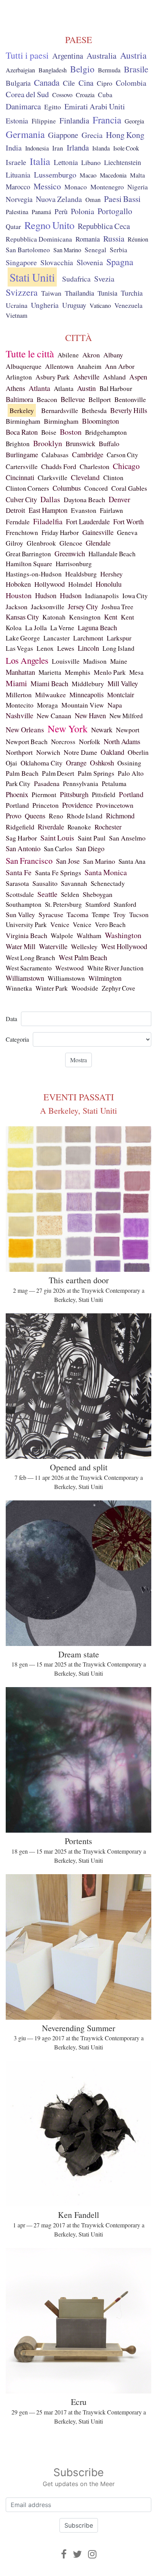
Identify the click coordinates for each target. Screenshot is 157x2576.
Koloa (14, 628)
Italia (40, 161)
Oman (93, 200)
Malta (137, 175)
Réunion (138, 239)
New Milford (126, 716)
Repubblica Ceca (104, 226)
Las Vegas (19, 648)
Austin (87, 388)
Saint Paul (92, 838)
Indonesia (37, 148)
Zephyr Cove (119, 988)
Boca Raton (22, 432)
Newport (128, 730)
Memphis (78, 672)
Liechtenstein (123, 162)
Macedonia (113, 175)
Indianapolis (102, 596)
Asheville (86, 377)
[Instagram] (92, 2554)
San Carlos (58, 849)
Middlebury (88, 684)
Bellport (100, 399)
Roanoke (79, 827)
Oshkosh (102, 763)
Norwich (48, 752)
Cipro (105, 83)
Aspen (138, 377)
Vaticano (100, 306)
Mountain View (83, 705)
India (14, 148)
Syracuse (51, 914)
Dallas (50, 499)
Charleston (95, 466)
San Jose (68, 861)
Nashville (19, 715)
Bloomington (100, 421)
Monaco (76, 187)
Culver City (21, 499)
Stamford (98, 904)
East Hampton (48, 510)
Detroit (15, 510)
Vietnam (17, 315)
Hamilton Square (29, 564)
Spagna (120, 262)
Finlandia (74, 120)
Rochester (108, 827)
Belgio (82, 69)
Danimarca (23, 106)
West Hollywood (124, 946)
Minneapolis (87, 695)
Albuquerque (24, 366)
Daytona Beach (84, 500)
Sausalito (45, 883)
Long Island (119, 648)
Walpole (62, 936)
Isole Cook (126, 148)
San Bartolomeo (28, 250)
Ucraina (17, 305)
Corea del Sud (27, 94)
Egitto (53, 107)
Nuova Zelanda (59, 199)
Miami (16, 683)
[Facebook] (64, 2554)
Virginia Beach (26, 935)
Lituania (18, 175)
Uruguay (74, 305)
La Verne (62, 628)
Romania (88, 239)
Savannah (74, 883)
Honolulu (109, 584)
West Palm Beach (83, 957)
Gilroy (14, 543)
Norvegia (19, 199)
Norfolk (90, 741)
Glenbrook (41, 543)
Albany (113, 355)
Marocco (18, 187)
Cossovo (62, 95)
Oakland (112, 752)
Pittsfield (104, 795)
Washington (123, 935)
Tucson (139, 915)
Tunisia (107, 293)
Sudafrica (76, 279)
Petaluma (114, 784)
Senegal (95, 250)
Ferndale (18, 522)
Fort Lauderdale (88, 522)
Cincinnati (20, 477)
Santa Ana (132, 861)
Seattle (47, 894)
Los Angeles (27, 660)
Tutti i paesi (27, 55)
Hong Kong (125, 135)
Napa (115, 705)
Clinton (113, 478)
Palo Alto (131, 773)
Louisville (66, 661)
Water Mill (21, 946)
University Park (26, 925)
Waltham (89, 935)
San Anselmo (127, 838)
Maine (119, 661)
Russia (114, 239)
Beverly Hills (129, 410)
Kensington (85, 617)
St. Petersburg (63, 904)
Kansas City (22, 617)
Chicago (126, 466)
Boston (71, 432)
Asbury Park (53, 377)
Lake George (23, 638)
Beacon (47, 399)
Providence (77, 805)
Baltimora (19, 399)
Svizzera (22, 292)
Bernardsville (60, 410)
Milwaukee (50, 695)
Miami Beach (49, 683)
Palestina (17, 212)
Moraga (47, 705)
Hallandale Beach (112, 554)
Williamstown (25, 978)
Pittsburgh (74, 794)
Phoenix (17, 794)
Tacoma (78, 914)
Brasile (136, 69)
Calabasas (55, 455)
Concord (96, 488)
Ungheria (45, 305)
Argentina (68, 56)
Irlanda (78, 147)
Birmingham (23, 421)
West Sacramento (29, 968)
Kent (111, 617)
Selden (70, 894)
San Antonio (23, 848)
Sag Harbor (21, 838)
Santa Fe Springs (58, 873)
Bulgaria (18, 83)
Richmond (120, 816)
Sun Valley (20, 914)
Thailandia (79, 293)
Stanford (125, 904)
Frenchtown (22, 532)
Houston (19, 595)
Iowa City (135, 596)
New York (68, 728)
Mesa (136, 672)
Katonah (54, 617)
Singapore (21, 262)
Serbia (119, 250)
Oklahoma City (42, 763)
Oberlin (138, 752)
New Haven (90, 715)
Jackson (17, 607)
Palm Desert (58, 773)
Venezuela (128, 305)
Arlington (19, 377)
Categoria (17, 1039)
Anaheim (89, 366)
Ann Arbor (120, 366)
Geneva (127, 532)
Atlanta (39, 388)
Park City (18, 784)
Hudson (46, 595)
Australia (102, 55)
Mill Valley (123, 684)
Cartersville (22, 467)
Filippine (44, 121)
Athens (15, 388)
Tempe (101, 915)
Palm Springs (96, 773)
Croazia (85, 95)
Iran (58, 148)
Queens (35, 816)
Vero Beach (110, 925)
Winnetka (19, 988)
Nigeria (138, 187)
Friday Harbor (60, 532)
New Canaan (54, 716)
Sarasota (17, 883)
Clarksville (53, 478)
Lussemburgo (55, 175)
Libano (91, 162)
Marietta (50, 672)
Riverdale (51, 827)
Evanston (84, 510)
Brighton (18, 444)
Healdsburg (81, 574)
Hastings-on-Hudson (34, 574)
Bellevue (73, 399)
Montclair (121, 695)
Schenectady (108, 883)
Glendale (98, 543)
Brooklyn (48, 443)
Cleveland (85, 477)
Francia (107, 120)
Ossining (129, 763)
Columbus (67, 488)
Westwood (70, 968)
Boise (49, 432)
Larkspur (119, 638)
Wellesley (84, 946)
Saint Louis (57, 838)
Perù (61, 211)
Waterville (53, 946)
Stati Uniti (32, 277)
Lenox (45, 648)
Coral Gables (129, 488)
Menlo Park (110, 672)
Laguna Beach (97, 628)
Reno (56, 816)
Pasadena (47, 783)
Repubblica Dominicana (39, 239)
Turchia (132, 293)
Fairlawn (111, 510)
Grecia (92, 135)
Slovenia (90, 262)
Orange (76, 763)
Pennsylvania (81, 784)
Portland (131, 794)
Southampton (24, 904)
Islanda (101, 148)
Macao (88, 175)
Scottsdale (20, 894)
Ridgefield (20, 827)
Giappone (63, 135)
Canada (47, 82)
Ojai (11, 763)
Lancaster (57, 638)
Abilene (68, 355)
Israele (16, 162)
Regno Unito (49, 225)
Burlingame (22, 455)
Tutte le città (30, 354)
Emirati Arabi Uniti (95, 106)
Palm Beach (22, 773)
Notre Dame (80, 752)
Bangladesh (53, 70)
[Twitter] (77, 2554)
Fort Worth (128, 521)
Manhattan (20, 672)
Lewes (66, 648)
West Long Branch (30, 958)
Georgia (134, 121)
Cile (69, 83)
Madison (95, 661)
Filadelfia (48, 521)
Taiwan (51, 293)
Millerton (19, 695)
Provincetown (115, 805)
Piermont (44, 795)
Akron (91, 355)
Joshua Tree (117, 607)
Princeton (46, 805)
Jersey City (83, 606)
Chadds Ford (59, 466)
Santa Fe (19, 872)
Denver (119, 499)
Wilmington (105, 978)
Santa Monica (106, 872)
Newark (102, 730)
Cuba (105, 95)
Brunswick (80, 443)
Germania (25, 134)
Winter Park (52, 988)
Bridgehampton (106, 432)
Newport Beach (27, 742)
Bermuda (109, 70)
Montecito (20, 705)
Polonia (83, 211)
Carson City (123, 455)
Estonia (17, 121)
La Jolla (36, 628)
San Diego (90, 849)
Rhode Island (85, 816)
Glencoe (71, 543)
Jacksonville (48, 607)
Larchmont (88, 638)
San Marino (67, 250)
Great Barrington (28, 554)
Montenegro (107, 187)
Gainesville (98, 532)
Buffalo (109, 443)
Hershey (111, 574)
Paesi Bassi (122, 199)
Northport (19, 752)
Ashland (114, 377)
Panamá (41, 212)
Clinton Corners (27, 488)
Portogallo (115, 211)
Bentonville (130, 399)
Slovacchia (57, 262)
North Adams (122, 741)
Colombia (131, 83)
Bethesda (94, 410)
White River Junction (115, 968)
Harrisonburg (74, 564)
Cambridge (88, 454)
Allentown (59, 366)
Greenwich (70, 553)
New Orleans (25, 729)
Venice (60, 925)
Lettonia (66, 162)
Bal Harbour (116, 388)
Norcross (63, 742)
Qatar (13, 226)
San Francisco (29, 861)
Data (11, 1019)
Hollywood (50, 584)
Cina (86, 83)
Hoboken (18, 584)
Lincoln (88, 648)
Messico (47, 186)
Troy (119, 914)
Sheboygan (98, 894)
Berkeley (22, 410)
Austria (133, 55)
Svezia (104, 279)
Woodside (85, 988)
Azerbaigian (20, 70)
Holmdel (80, 584)
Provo (14, 816)
